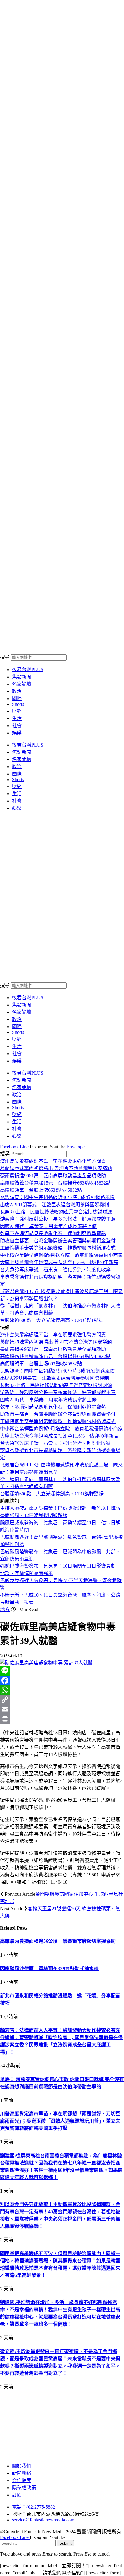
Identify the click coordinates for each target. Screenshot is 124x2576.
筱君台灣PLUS (28, 670)
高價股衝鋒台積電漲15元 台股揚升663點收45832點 (55, 1183)
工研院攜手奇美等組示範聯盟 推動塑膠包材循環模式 (58, 1248)
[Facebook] (62, 1680)
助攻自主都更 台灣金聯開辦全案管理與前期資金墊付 (58, 1241)
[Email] (62, 1709)
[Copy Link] (62, 1700)
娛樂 (17, 733)
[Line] (62, 1671)
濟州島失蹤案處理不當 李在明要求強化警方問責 (53, 1161)
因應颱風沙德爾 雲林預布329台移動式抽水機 (49, 1969)
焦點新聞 (22, 677)
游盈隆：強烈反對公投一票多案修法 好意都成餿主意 (58, 1219)
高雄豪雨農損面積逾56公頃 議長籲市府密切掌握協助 (58, 1941)
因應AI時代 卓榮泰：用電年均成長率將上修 (48, 1226)
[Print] (62, 1719)
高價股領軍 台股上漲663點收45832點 (41, 1190)
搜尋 (5, 657)
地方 (5, 1609)
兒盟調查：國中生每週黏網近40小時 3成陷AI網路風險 (57, 1197)
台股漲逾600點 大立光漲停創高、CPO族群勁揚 (52, 1320)
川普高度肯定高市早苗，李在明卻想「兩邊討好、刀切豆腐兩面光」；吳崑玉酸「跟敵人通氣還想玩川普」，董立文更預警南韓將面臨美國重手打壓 (60, 2121)
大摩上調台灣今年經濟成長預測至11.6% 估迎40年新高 (59, 1262)
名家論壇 (22, 684)
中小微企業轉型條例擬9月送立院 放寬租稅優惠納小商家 (61, 1255)
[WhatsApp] (62, 1690)
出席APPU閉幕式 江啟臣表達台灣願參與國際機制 (54, 1205)
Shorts (18, 704)
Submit (65, 2543)
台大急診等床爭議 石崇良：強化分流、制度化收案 (55, 1270)
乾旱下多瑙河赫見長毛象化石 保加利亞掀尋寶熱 (53, 1233)
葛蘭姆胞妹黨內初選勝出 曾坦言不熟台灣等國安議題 (56, 1168)
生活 (17, 718)
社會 (17, 726)
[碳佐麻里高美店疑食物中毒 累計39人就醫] (46, 1663)
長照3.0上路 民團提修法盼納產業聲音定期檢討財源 (56, 1212)
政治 (17, 691)
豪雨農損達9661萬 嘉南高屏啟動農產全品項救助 (53, 1176)
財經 (17, 711)
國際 (17, 698)
